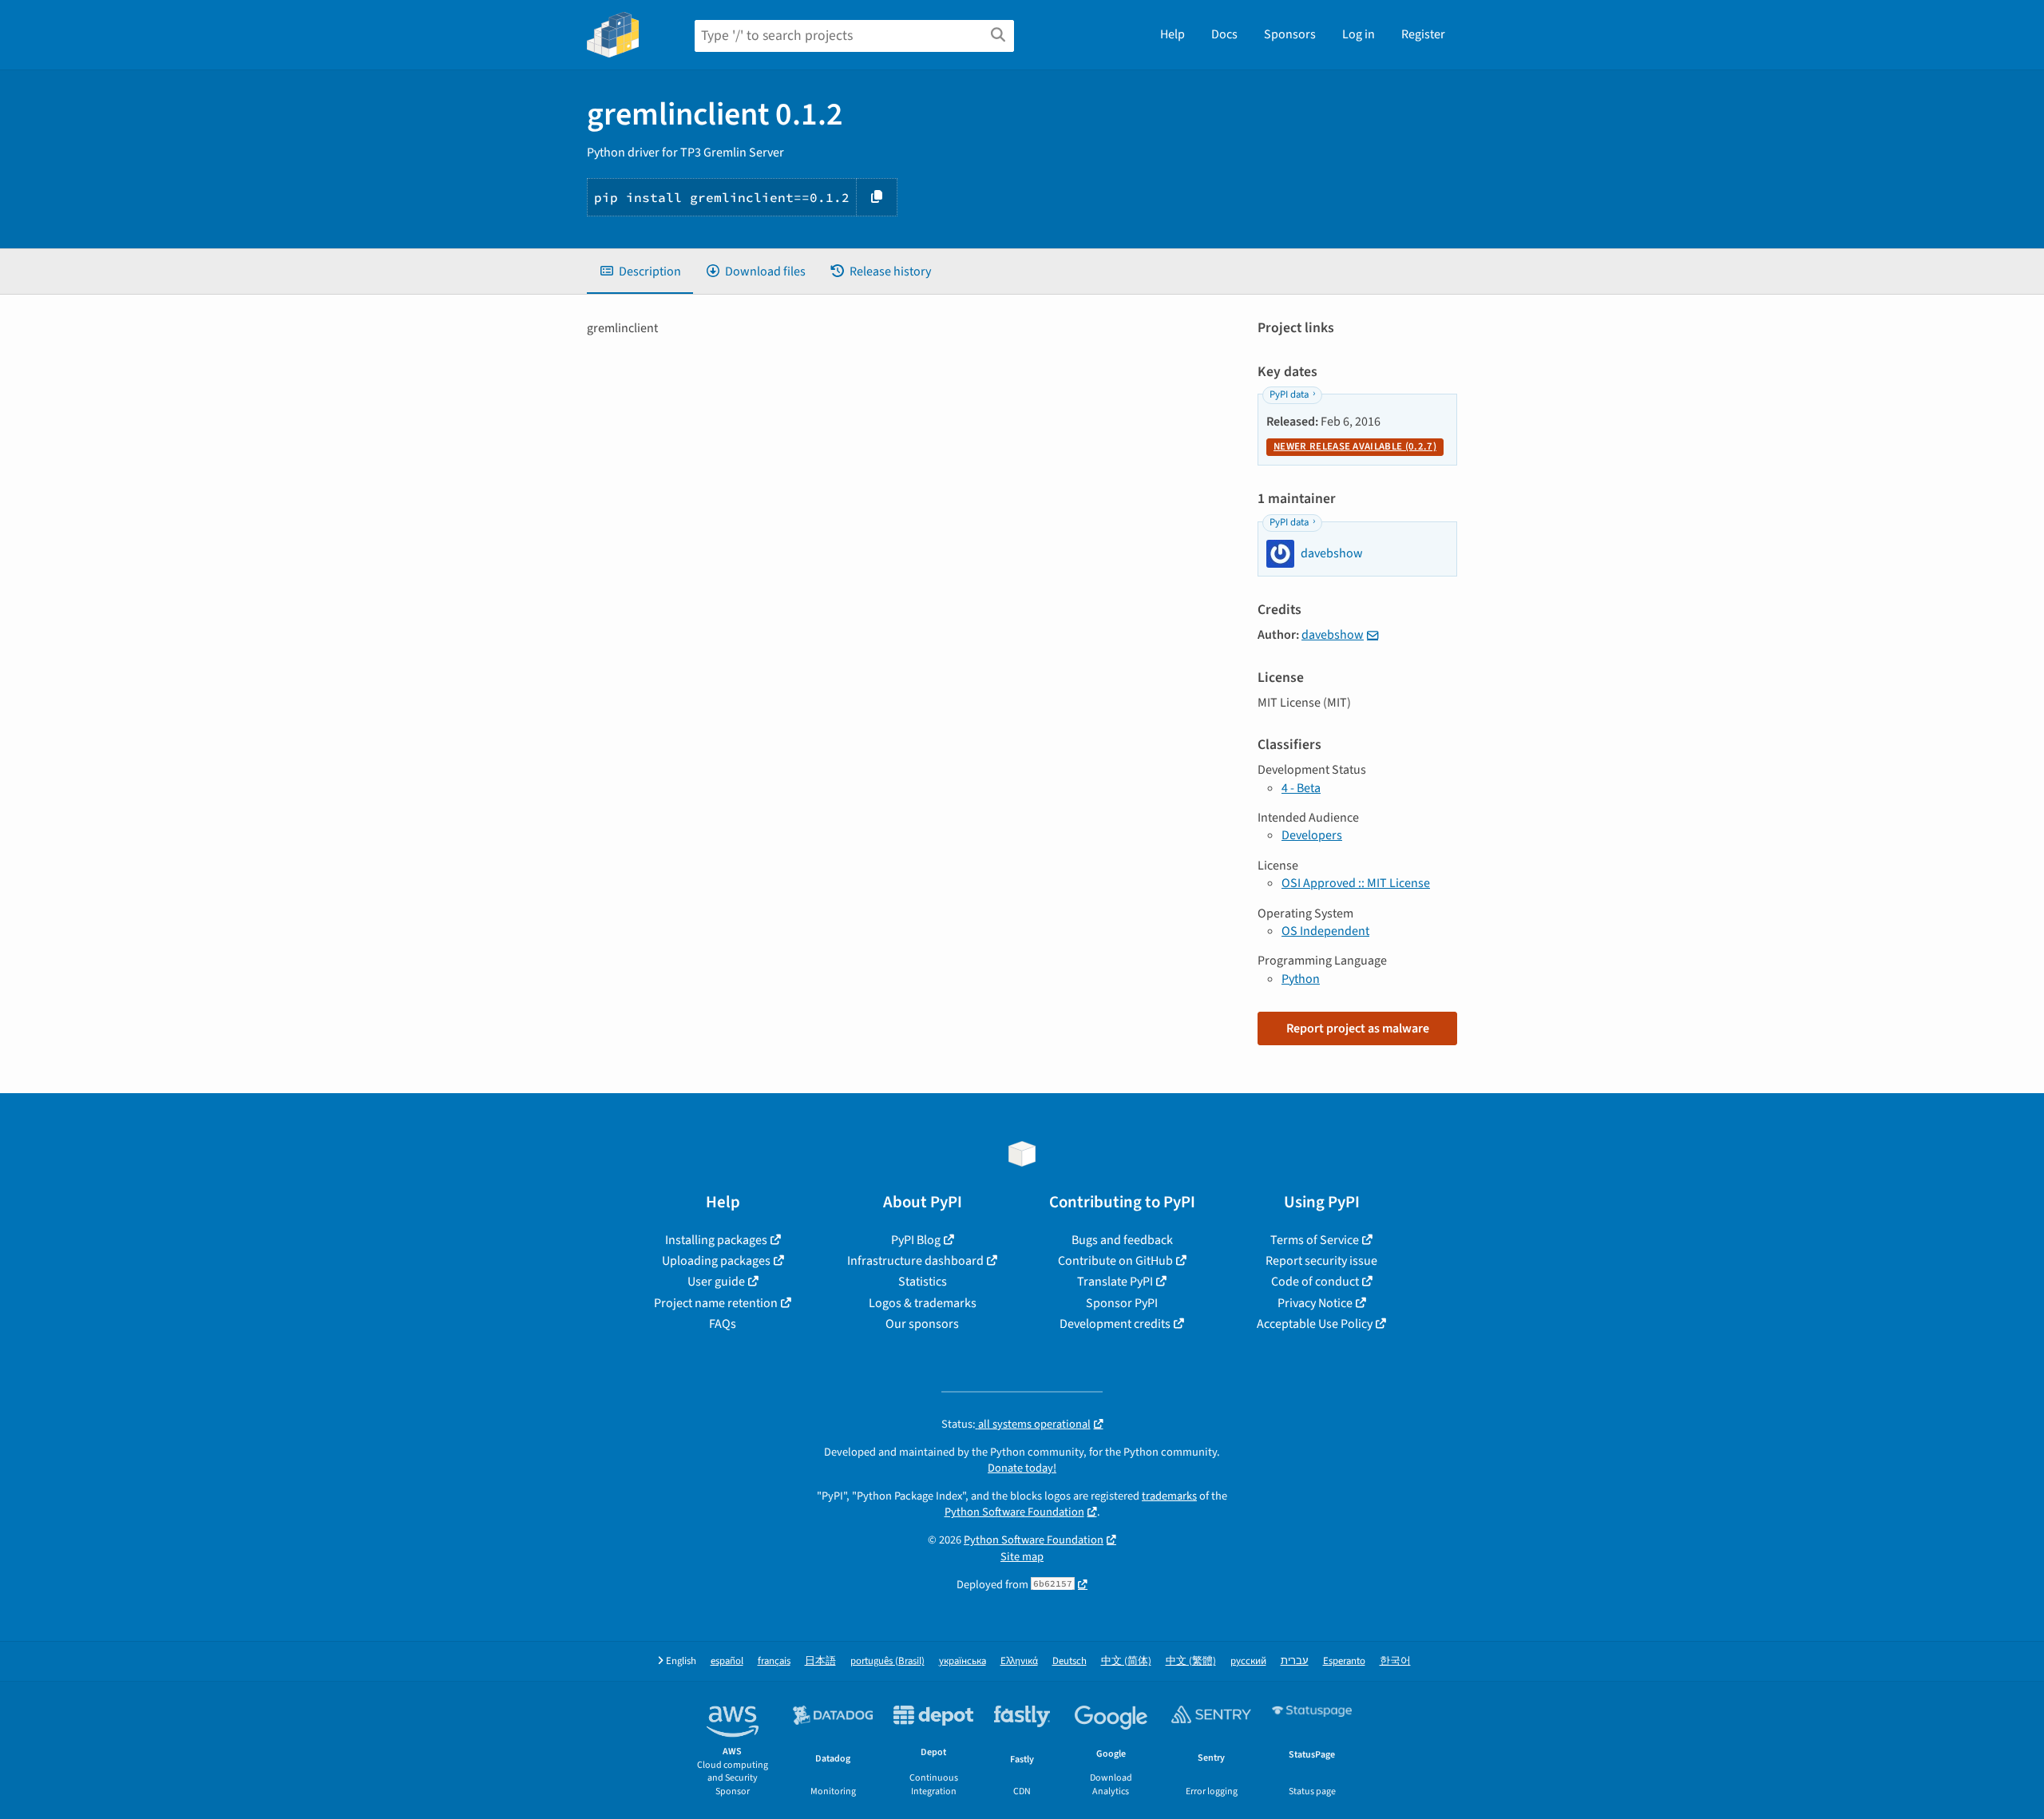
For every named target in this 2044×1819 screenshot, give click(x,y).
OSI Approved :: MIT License (1356, 883)
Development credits (1115, 1324)
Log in (1359, 34)
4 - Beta (1301, 788)
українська (963, 1661)
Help (1173, 34)
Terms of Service (1315, 1240)
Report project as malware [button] (1358, 1028)
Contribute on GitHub (1115, 1261)
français (774, 1661)
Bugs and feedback (1122, 1240)
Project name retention (716, 1303)
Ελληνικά (1019, 1661)
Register (1423, 34)
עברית (1295, 1661)
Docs (1224, 34)
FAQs (723, 1324)
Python (1301, 979)
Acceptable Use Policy (1315, 1324)
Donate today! (1022, 1468)
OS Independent (1325, 931)
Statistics (923, 1282)
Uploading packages (716, 1261)
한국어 (1395, 1661)
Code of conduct (1315, 1282)
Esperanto (1344, 1661)
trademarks (1169, 1496)
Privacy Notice (1315, 1303)
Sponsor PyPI (1122, 1303)
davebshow (1333, 635)
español (727, 1661)
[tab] (640, 271)
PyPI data (1289, 394)
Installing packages (716, 1240)
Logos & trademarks (923, 1303)
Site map (1022, 1557)
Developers (1312, 835)
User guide (716, 1282)
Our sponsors (922, 1324)
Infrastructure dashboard (915, 1261)
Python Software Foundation (1014, 1512)
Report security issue (1321, 1261)
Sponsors (1290, 34)
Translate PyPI (1115, 1282)
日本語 (820, 1661)
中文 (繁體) (1191, 1661)
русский (1248, 1661)
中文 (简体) (1126, 1661)
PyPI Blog (916, 1240)
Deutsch (1070, 1661)
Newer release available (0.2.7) (1355, 446)
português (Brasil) (887, 1661)
